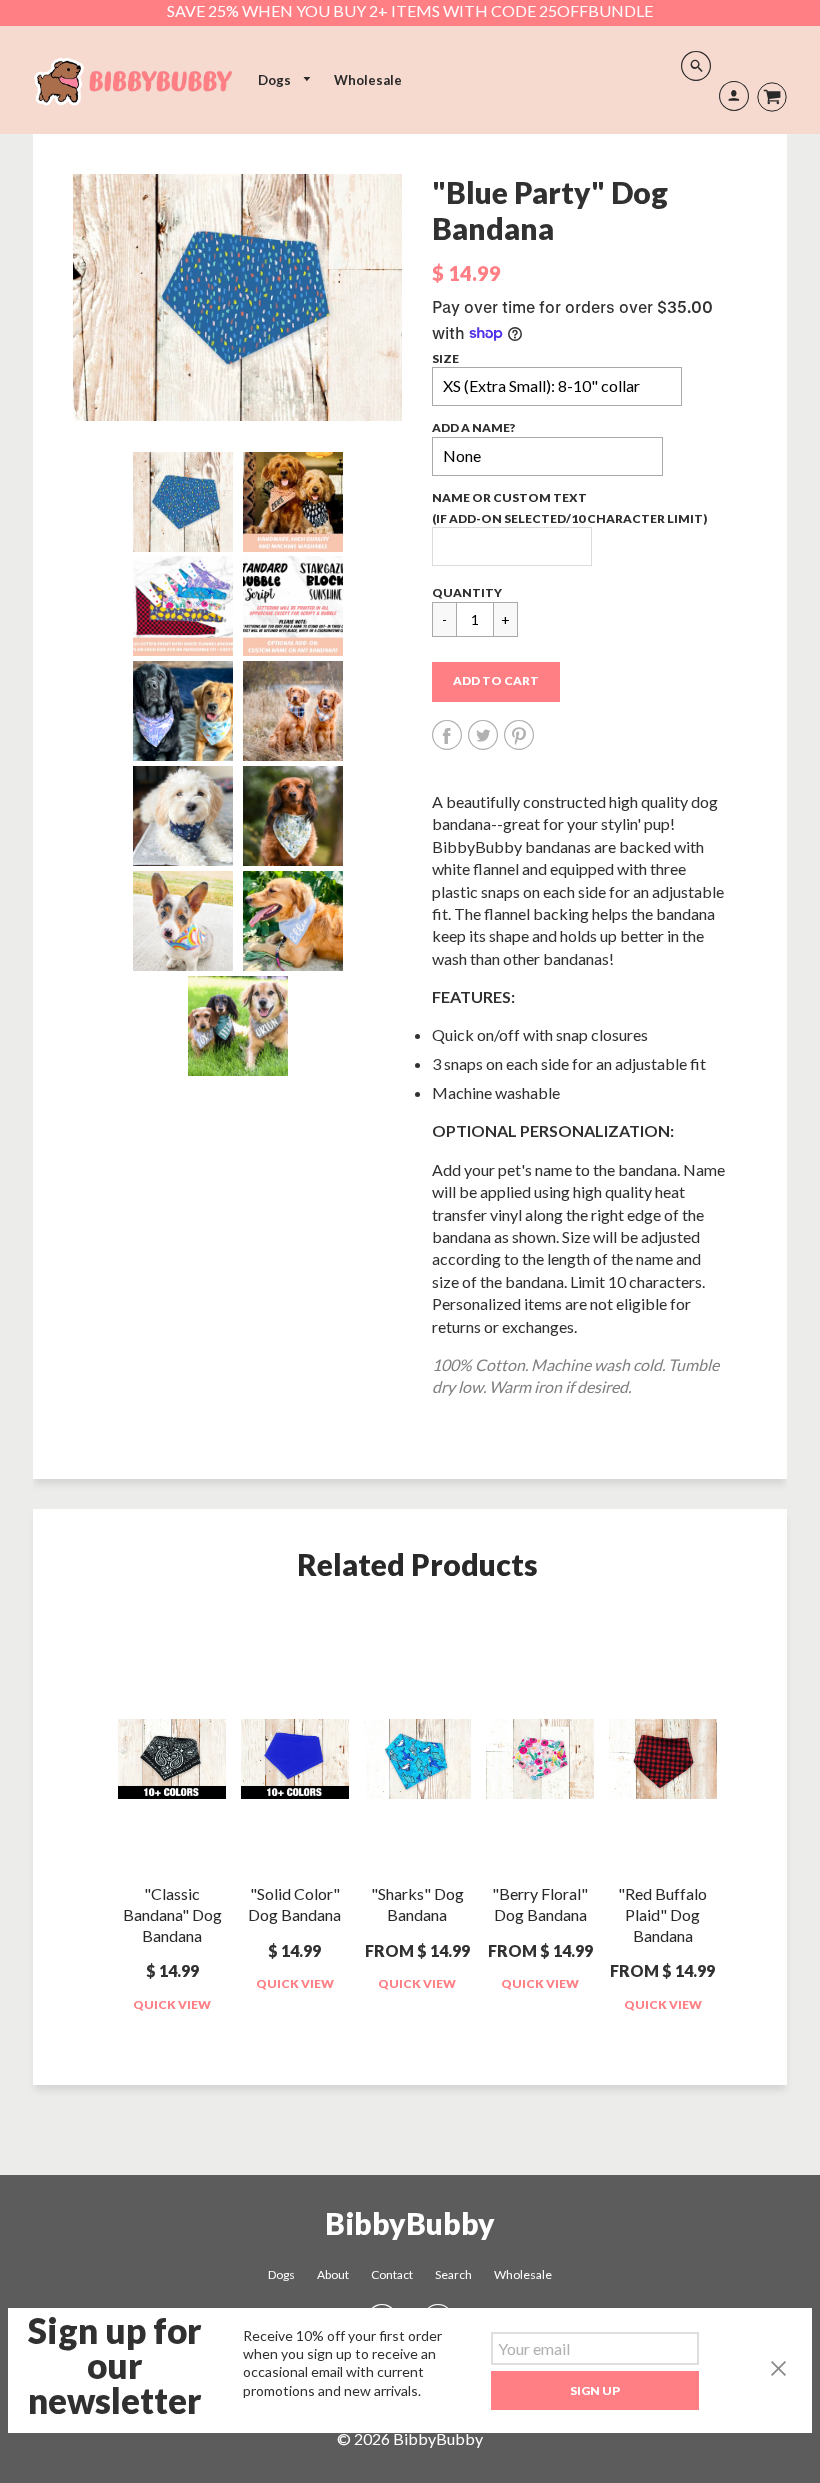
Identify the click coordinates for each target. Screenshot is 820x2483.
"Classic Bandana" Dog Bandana (172, 1914)
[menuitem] (285, 80)
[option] (238, 298)
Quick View (172, 2004)
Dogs (276, 80)
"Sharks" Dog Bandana (417, 1904)
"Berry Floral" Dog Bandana (540, 1904)
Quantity (467, 592)
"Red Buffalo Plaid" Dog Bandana (662, 1914)
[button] (496, 682)
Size (445, 358)
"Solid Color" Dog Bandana (294, 1904)
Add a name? (473, 427)
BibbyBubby (410, 2223)
